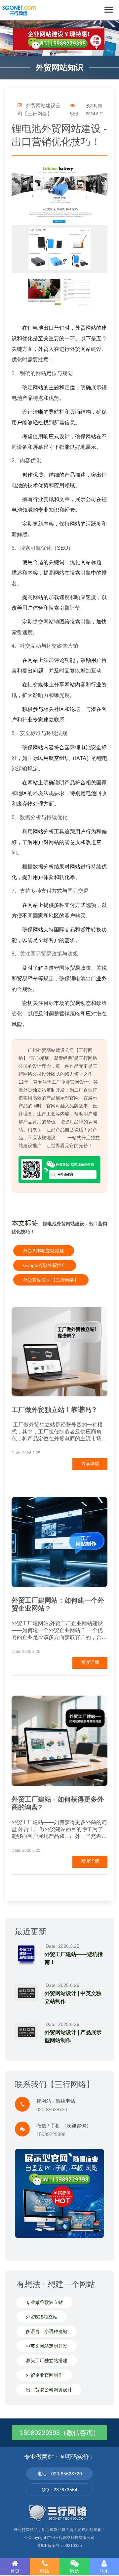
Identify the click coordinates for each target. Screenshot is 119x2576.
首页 (15, 2571)
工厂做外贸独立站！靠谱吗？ (55, 1410)
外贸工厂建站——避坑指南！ (74, 1958)
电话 (45, 2571)
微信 (74, 2571)
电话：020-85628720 (60, 2474)
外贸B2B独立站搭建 (44, 1251)
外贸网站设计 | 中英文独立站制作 (73, 1997)
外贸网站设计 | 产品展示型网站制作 (73, 2036)
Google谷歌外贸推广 (45, 1265)
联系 (104, 2571)
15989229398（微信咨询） (60, 2433)
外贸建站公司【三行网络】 (51, 1280)
